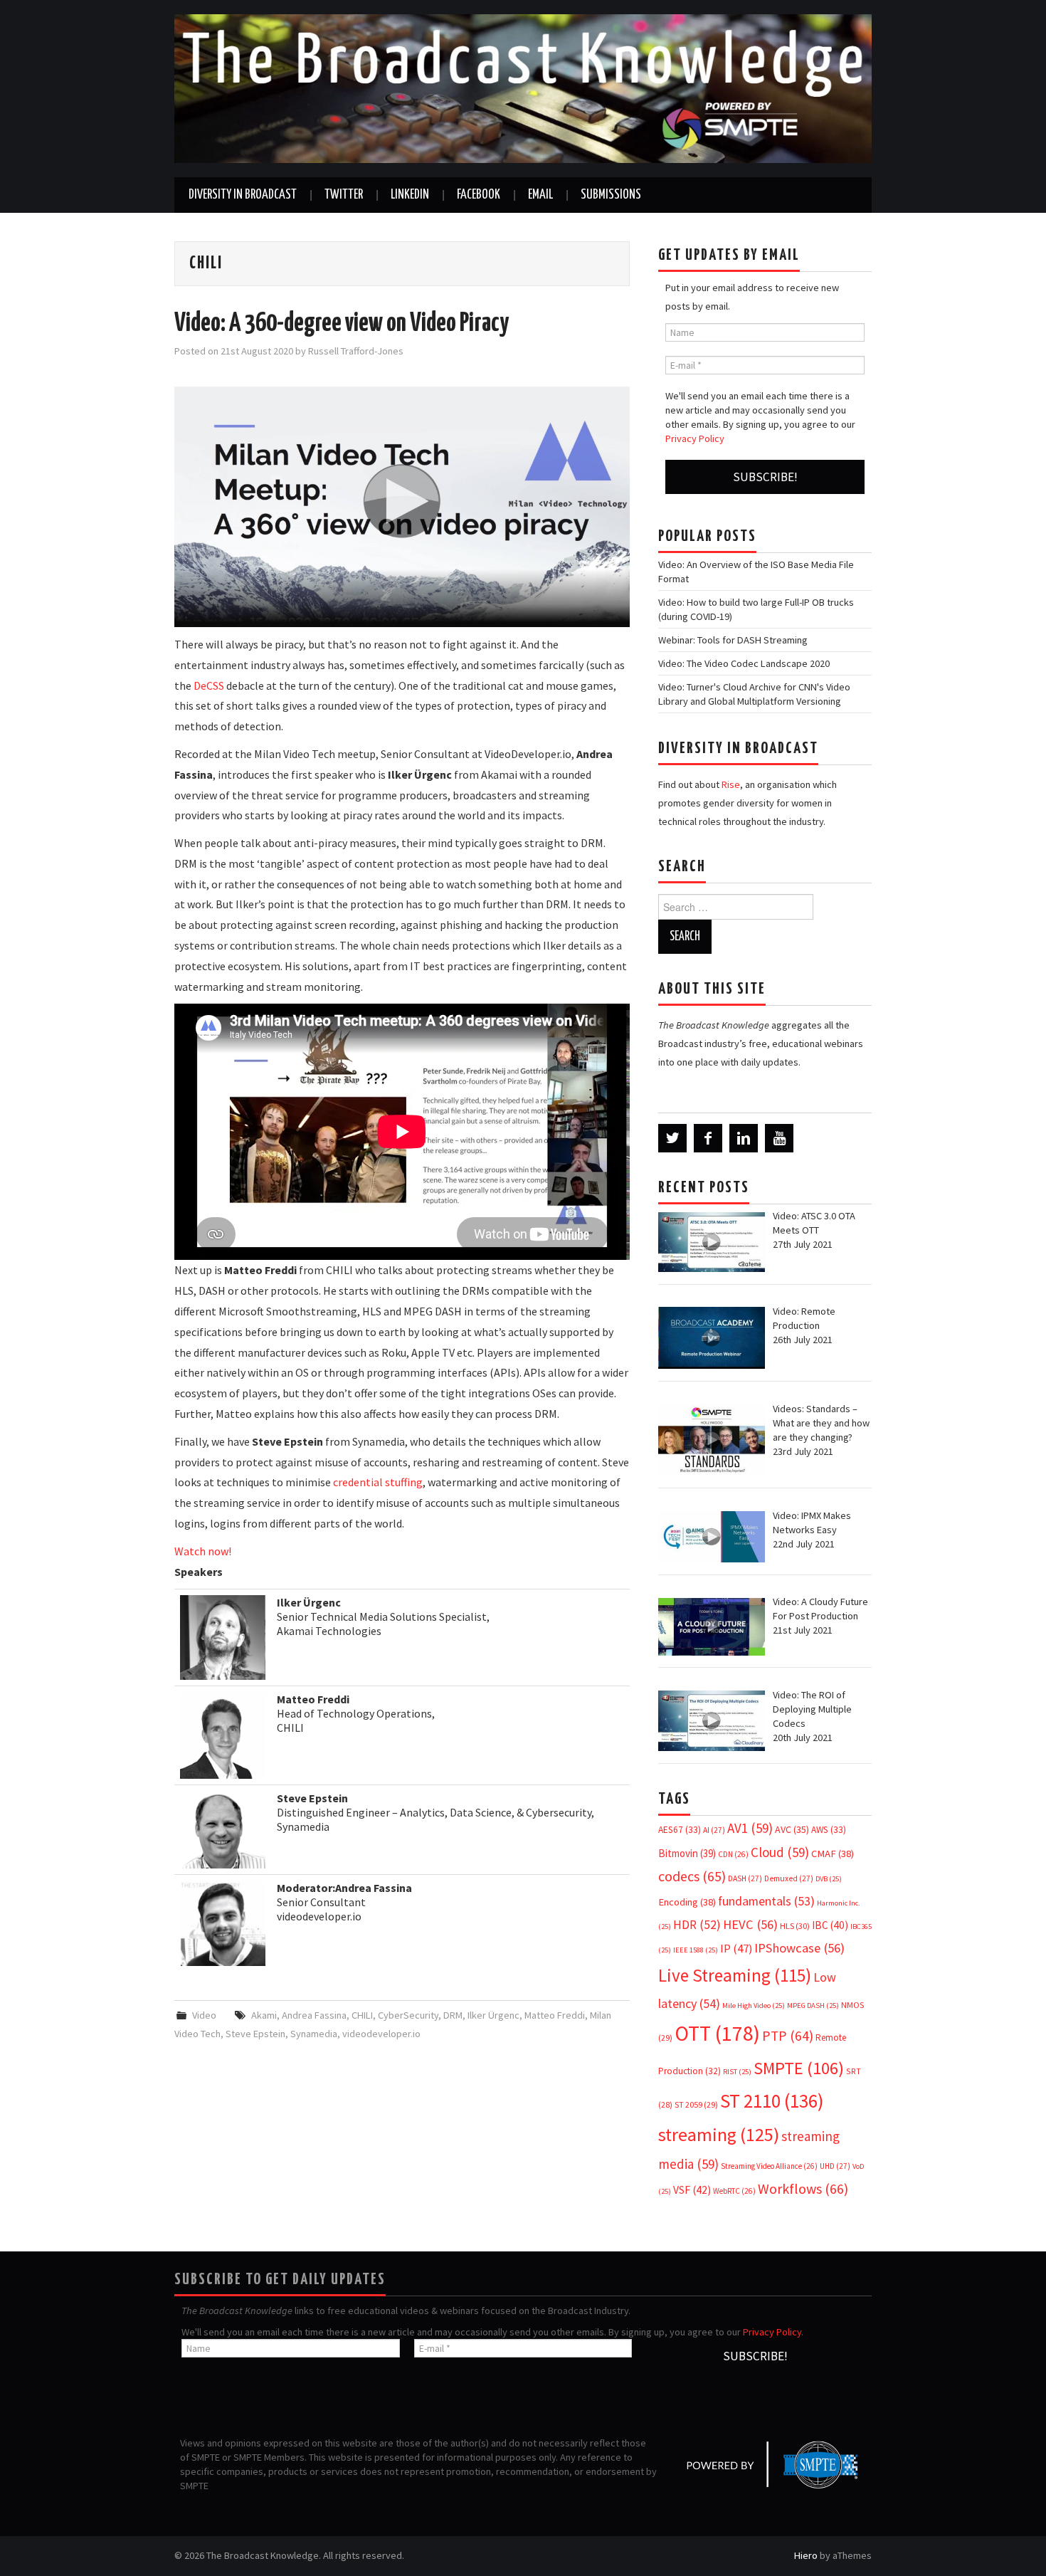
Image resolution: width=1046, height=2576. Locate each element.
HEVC (750, 1924)
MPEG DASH (813, 2005)
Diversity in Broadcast (243, 195)
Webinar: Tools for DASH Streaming (733, 640)
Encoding (687, 1902)
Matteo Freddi (555, 2015)
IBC (830, 1925)
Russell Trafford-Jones (356, 351)
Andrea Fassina (314, 2015)
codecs (692, 1876)
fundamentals (766, 1901)
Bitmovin (687, 1853)
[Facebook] (708, 1138)
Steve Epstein (255, 2034)
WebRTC (734, 2191)
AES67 (680, 1830)
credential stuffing (378, 1482)
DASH (745, 1878)
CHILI (362, 2015)
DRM (453, 2015)
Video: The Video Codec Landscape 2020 (744, 663)
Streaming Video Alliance (769, 2166)
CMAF (833, 1854)
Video (204, 2015)
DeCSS (209, 685)
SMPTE (799, 2068)
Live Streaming (735, 1975)
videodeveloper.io (381, 2034)
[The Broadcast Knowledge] (523, 88)
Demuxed (789, 1878)
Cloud (780, 1852)
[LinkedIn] (744, 1138)
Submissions (611, 195)
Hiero (806, 2555)
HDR (697, 1925)
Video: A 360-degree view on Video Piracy (342, 324)
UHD (835, 2166)
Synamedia (314, 2034)
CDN (733, 1854)
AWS (829, 1830)
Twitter (344, 195)
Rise (731, 784)
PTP (788, 2036)
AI (714, 1830)
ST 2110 (772, 2101)
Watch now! (203, 1551)
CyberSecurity (408, 2015)
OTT (717, 2033)
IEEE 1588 (696, 1950)
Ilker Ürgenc (493, 2015)
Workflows (803, 2188)
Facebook (479, 195)
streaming (719, 2134)
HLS (795, 1926)
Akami (264, 2015)
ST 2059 (696, 2104)
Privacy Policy (695, 438)
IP (736, 1949)
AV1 (750, 1828)
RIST (737, 2072)
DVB (829, 1879)
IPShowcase (799, 1948)
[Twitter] (672, 1138)
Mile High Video (754, 2005)
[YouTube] (779, 1138)
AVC (792, 1829)
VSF (692, 2190)
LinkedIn (410, 195)
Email (540, 195)
